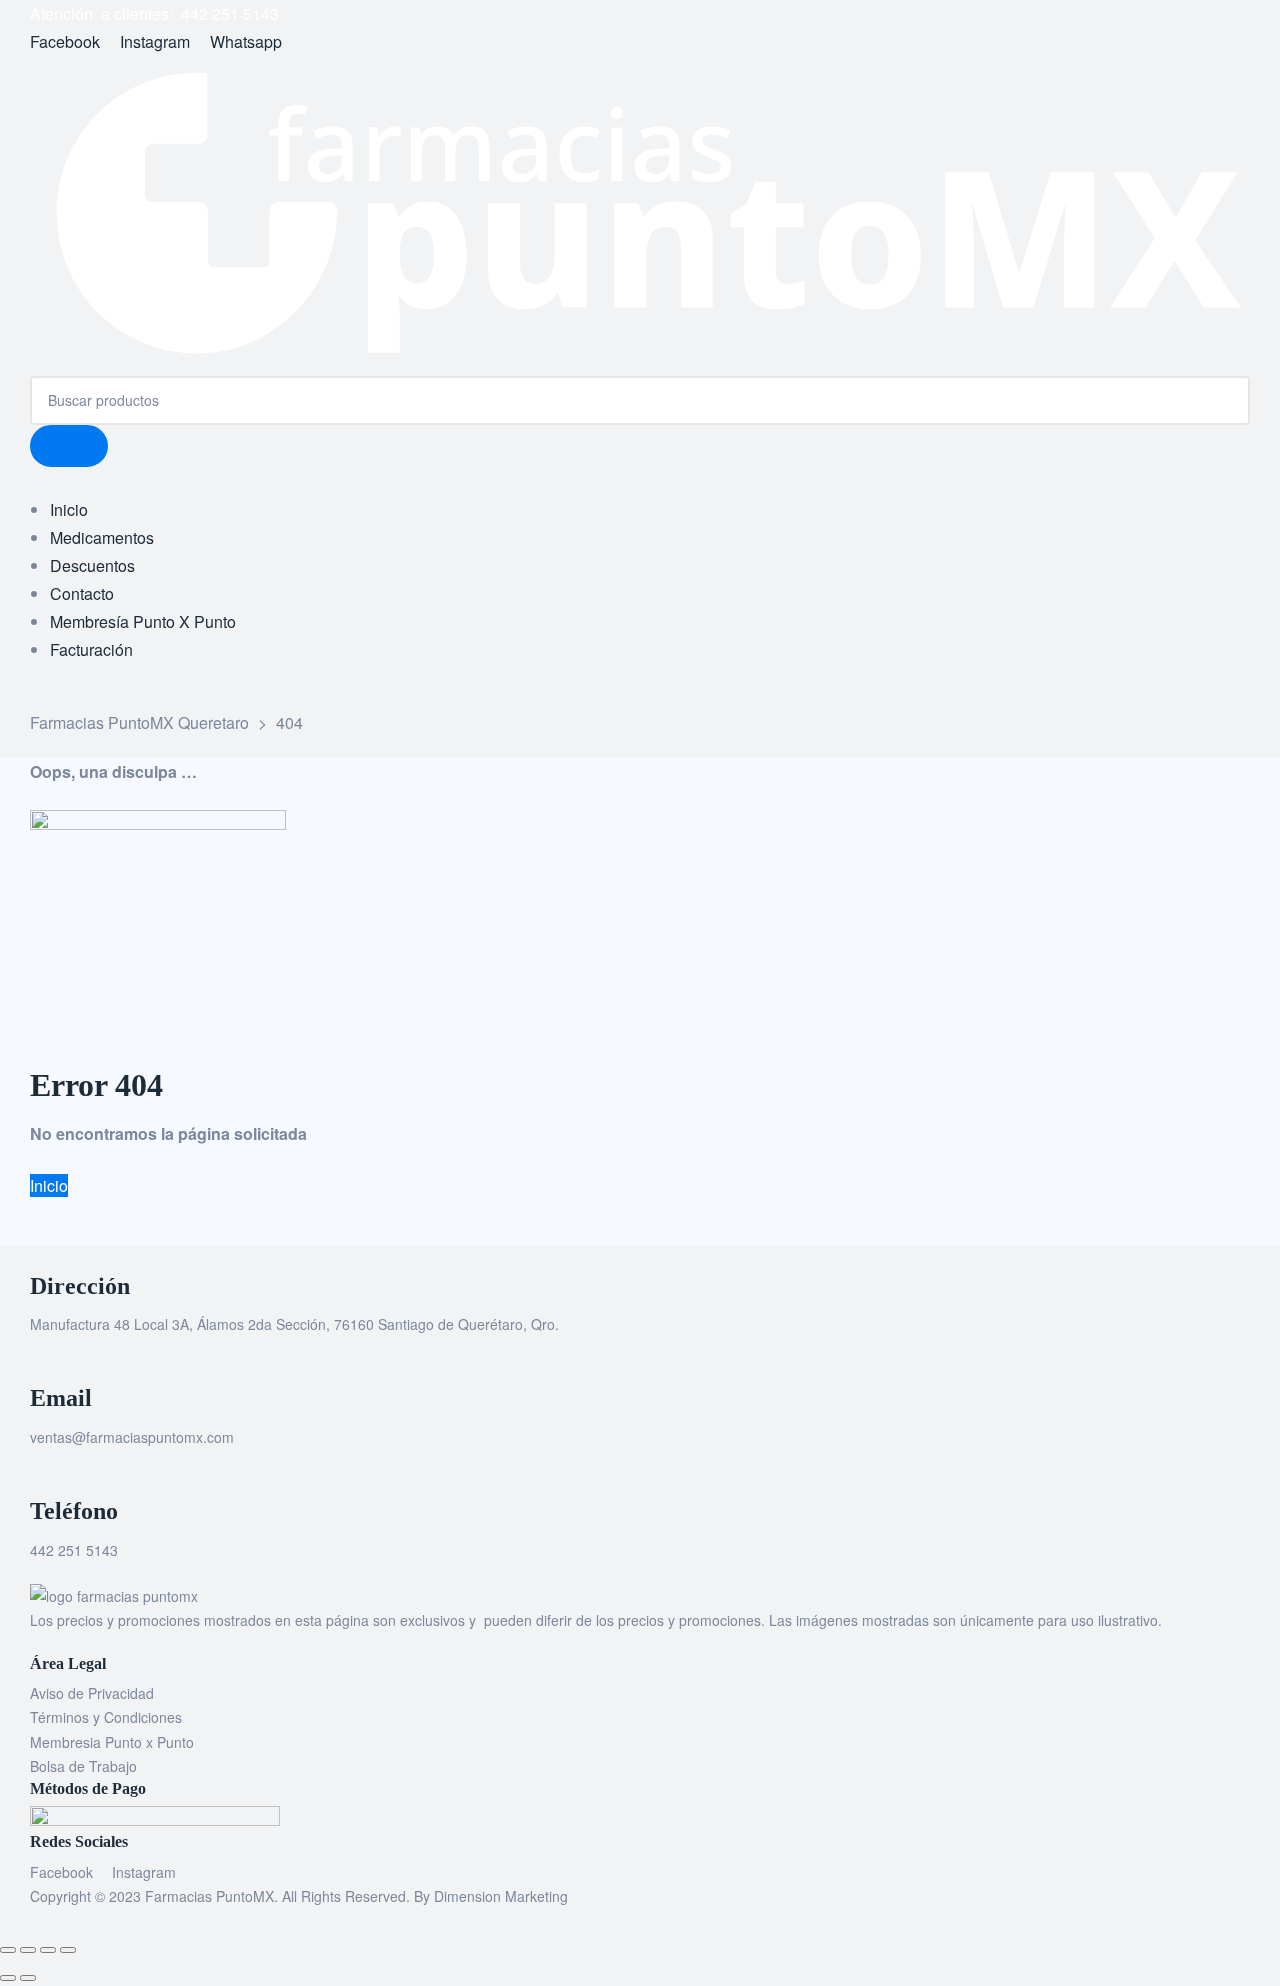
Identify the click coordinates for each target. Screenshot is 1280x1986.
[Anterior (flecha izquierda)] (8, 1978)
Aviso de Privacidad (92, 1693)
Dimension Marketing (501, 1896)
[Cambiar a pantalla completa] (28, 1950)
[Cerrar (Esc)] (68, 1950)
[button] (49, 1185)
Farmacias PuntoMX (209, 1896)
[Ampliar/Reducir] (8, 1950)
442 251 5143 (74, 1550)
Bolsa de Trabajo (83, 1766)
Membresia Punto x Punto (112, 1742)
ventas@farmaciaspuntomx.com (132, 1437)
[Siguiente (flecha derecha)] (28, 1978)
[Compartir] (48, 1950)
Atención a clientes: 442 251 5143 (154, 13)
